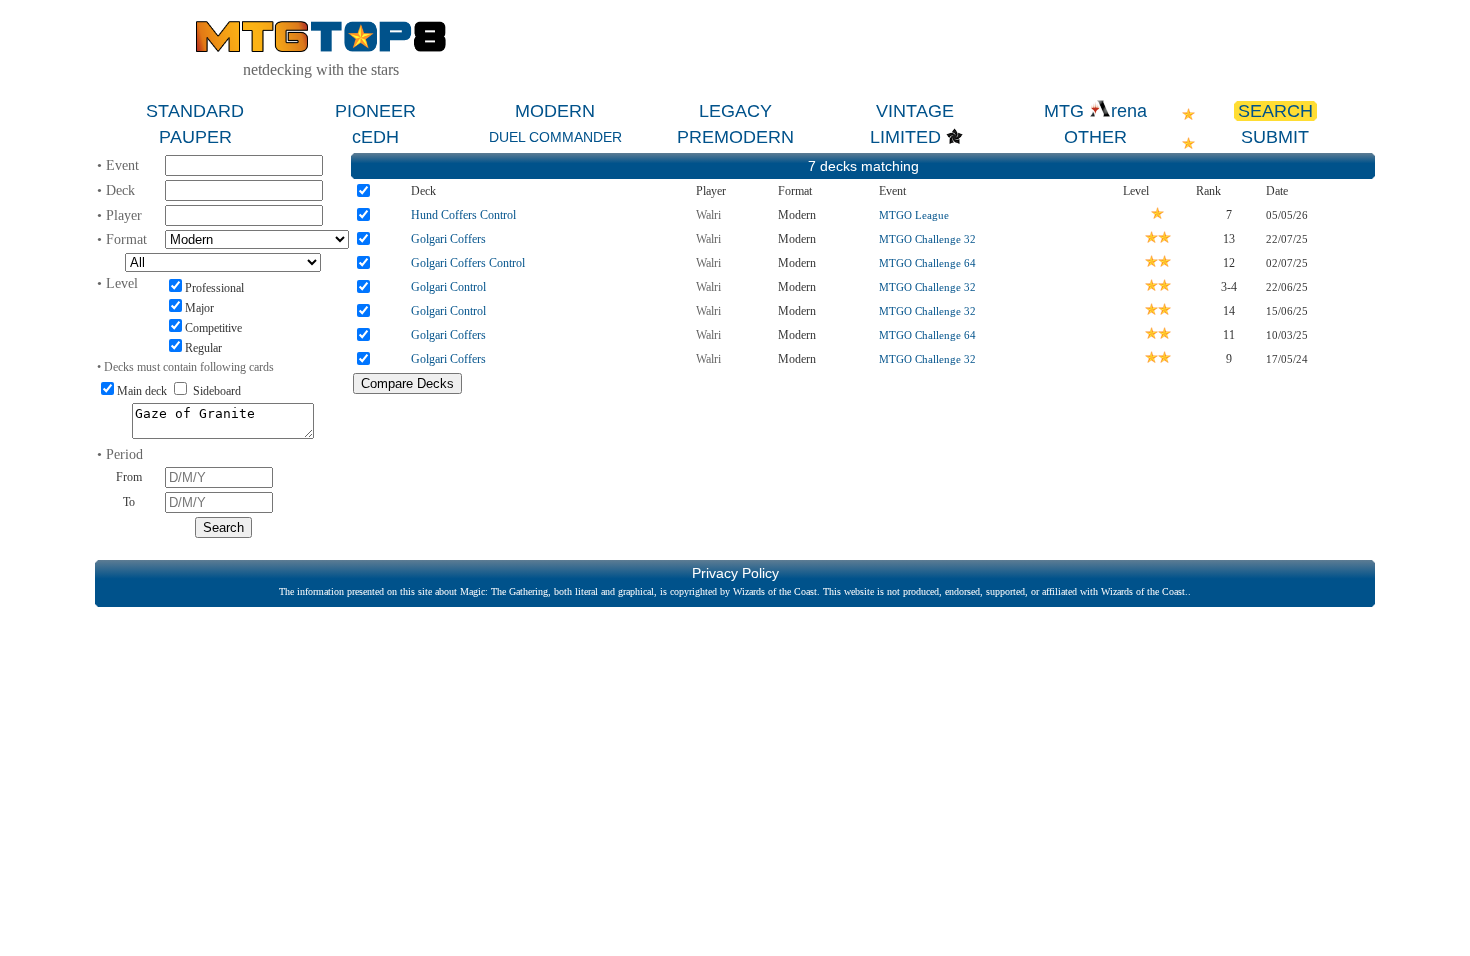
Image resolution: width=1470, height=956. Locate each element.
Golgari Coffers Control (468, 263)
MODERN (555, 111)
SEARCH (1275, 111)
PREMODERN (735, 137)
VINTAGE (915, 111)
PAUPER (195, 137)
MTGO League (914, 215)
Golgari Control (448, 287)
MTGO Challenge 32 (927, 239)
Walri (708, 215)
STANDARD (195, 111)
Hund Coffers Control (463, 215)
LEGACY (735, 111)
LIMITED (905, 137)
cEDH (375, 137)
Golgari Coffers (448, 239)
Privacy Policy (735, 573)
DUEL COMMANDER (555, 137)
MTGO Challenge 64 (927, 263)
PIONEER (375, 111)
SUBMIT (1275, 137)
